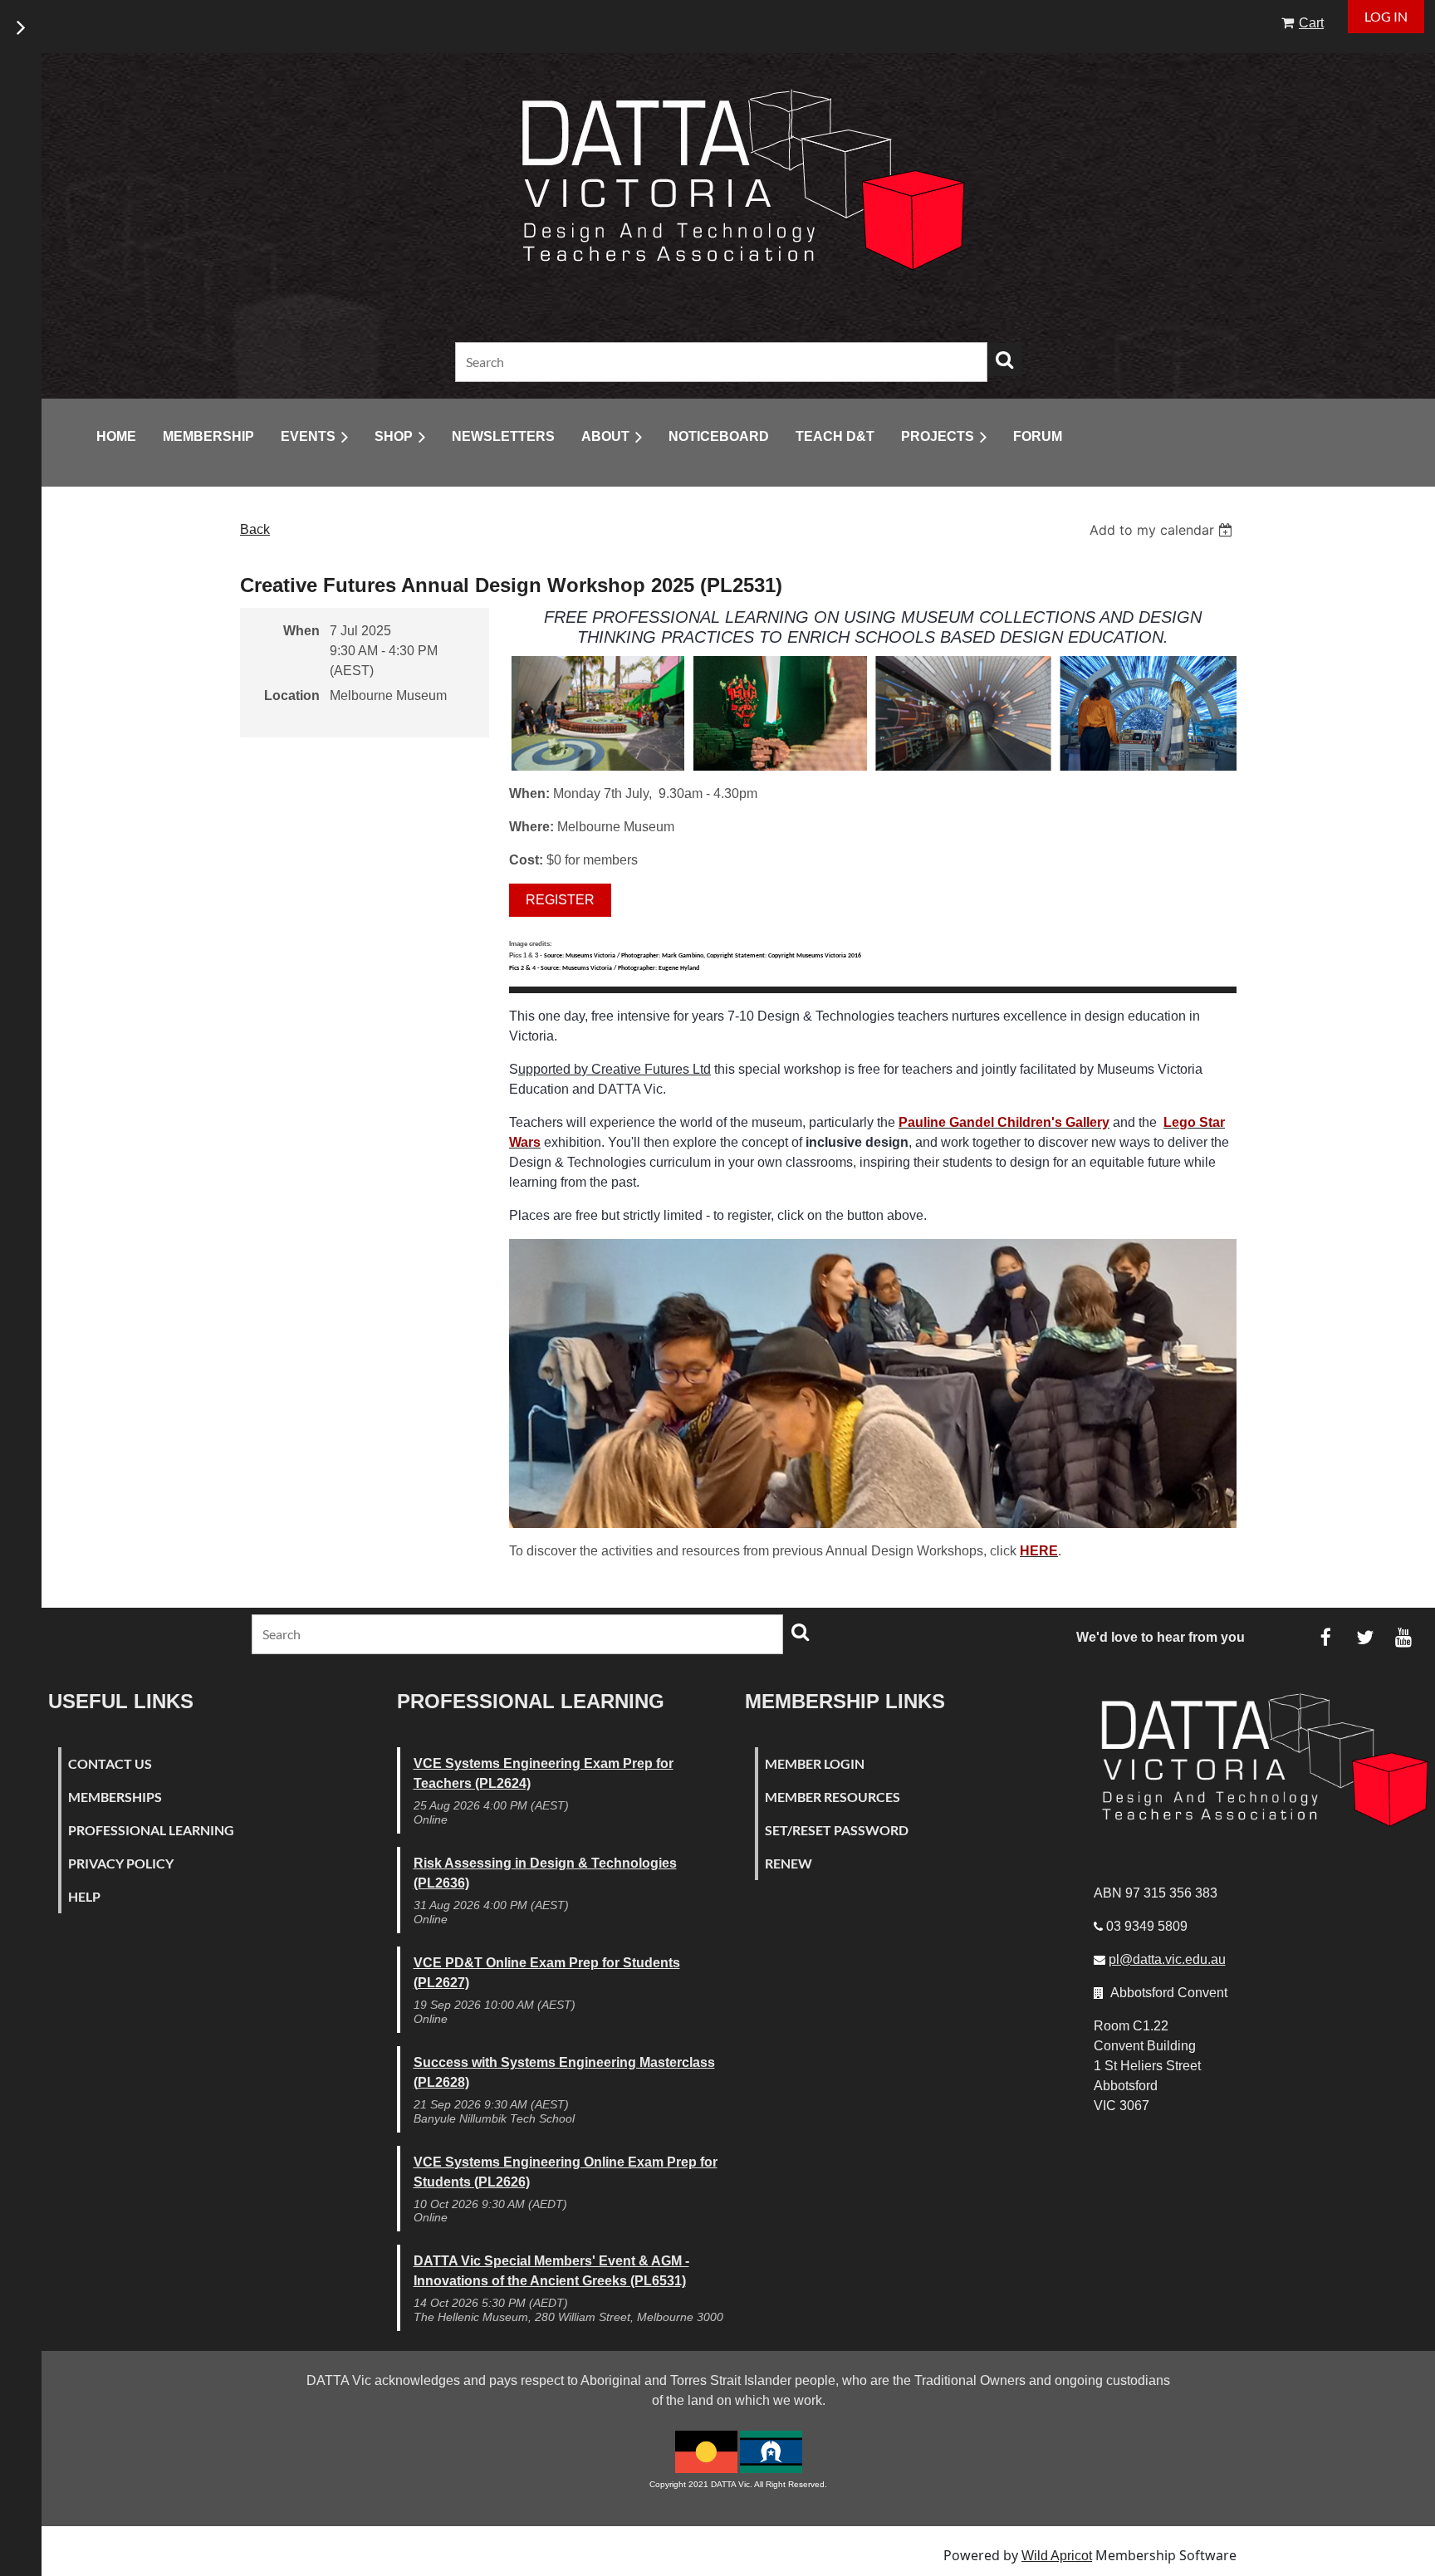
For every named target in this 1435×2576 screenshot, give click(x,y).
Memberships (115, 1797)
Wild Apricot (1057, 2556)
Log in (1386, 16)
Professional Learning (151, 1830)
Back (255, 529)
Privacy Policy (121, 1863)
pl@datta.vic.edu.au (1167, 1959)
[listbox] (1163, 530)
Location (292, 695)
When (301, 631)
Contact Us (110, 1763)
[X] (1365, 1637)
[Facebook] (1326, 1637)
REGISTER (560, 900)
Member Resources (833, 1797)
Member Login (815, 1763)
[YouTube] (1404, 1637)
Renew (789, 1863)
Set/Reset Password (837, 1830)
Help (84, 1896)
